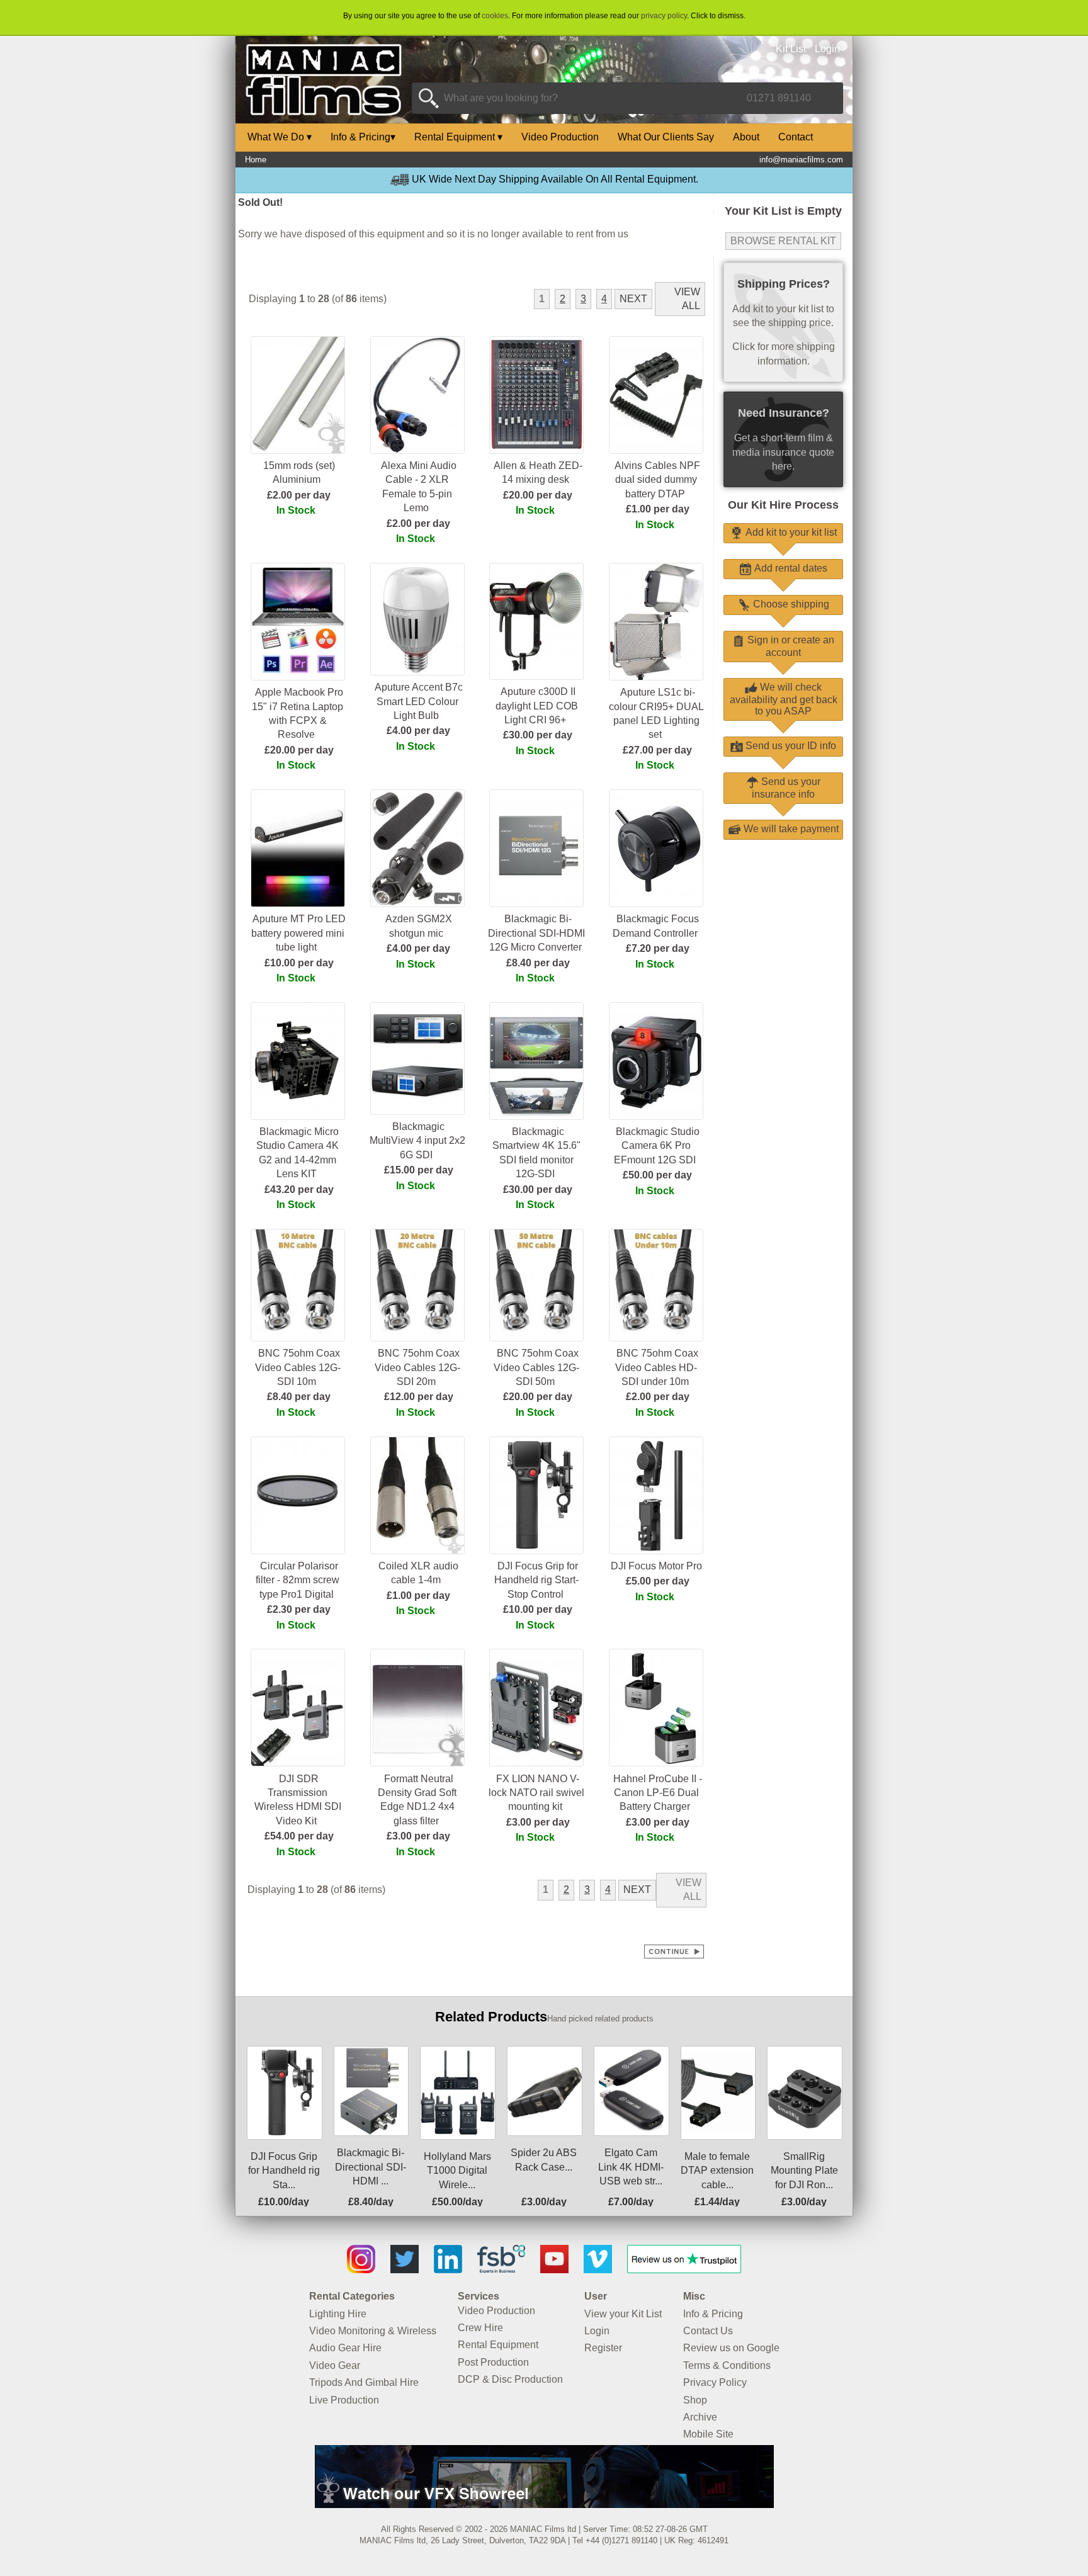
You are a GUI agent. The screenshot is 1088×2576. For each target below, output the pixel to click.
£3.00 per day (418, 1836)
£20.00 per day (538, 495)
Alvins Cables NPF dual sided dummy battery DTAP (657, 480)
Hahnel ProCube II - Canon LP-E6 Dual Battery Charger (658, 1793)
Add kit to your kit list (790, 532)
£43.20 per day (299, 1189)
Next (633, 299)
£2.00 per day (299, 495)
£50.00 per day (657, 1175)
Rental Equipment (458, 137)
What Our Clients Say (666, 137)
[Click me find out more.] (544, 2505)
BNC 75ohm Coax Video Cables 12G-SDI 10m (298, 1367)
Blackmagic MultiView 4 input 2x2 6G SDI (417, 1141)
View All (687, 299)
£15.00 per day (419, 1170)
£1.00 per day (658, 509)
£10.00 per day (299, 963)
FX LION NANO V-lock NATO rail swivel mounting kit (536, 1793)
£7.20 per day (658, 948)
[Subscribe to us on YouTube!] (554, 2270)
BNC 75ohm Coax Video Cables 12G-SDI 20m (417, 1367)
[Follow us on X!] (405, 2270)
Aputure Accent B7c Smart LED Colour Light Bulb (419, 701)
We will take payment (790, 829)
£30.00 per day (538, 735)
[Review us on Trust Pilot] (684, 2270)
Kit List (791, 49)
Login (827, 49)
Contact (796, 137)
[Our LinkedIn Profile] (448, 2270)
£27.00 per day (657, 750)
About (746, 137)
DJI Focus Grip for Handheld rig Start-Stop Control (536, 1580)
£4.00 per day (418, 731)
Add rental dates (790, 568)
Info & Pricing (363, 137)
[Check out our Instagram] (361, 2270)
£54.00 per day (299, 1836)
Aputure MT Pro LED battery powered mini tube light (298, 933)
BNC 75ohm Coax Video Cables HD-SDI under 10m (657, 1367)
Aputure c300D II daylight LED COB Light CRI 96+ (537, 706)
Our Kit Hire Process (783, 505)
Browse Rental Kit (783, 241)
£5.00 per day (658, 1581)
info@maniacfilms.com (801, 160)
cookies (495, 16)
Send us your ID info (790, 746)
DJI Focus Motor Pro (656, 1566)
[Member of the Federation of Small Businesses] (501, 2270)
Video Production (560, 137)
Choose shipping (790, 604)
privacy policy (664, 16)
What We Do (280, 137)
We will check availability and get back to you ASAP (784, 699)
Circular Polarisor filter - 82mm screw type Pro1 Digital (297, 1580)
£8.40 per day (538, 963)
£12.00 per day (419, 1397)
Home (256, 160)
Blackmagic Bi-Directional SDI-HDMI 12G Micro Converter (536, 933)
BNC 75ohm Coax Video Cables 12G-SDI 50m (536, 1367)
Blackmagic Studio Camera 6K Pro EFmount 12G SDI (657, 1146)
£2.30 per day (299, 1609)
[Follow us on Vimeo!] (598, 2270)
